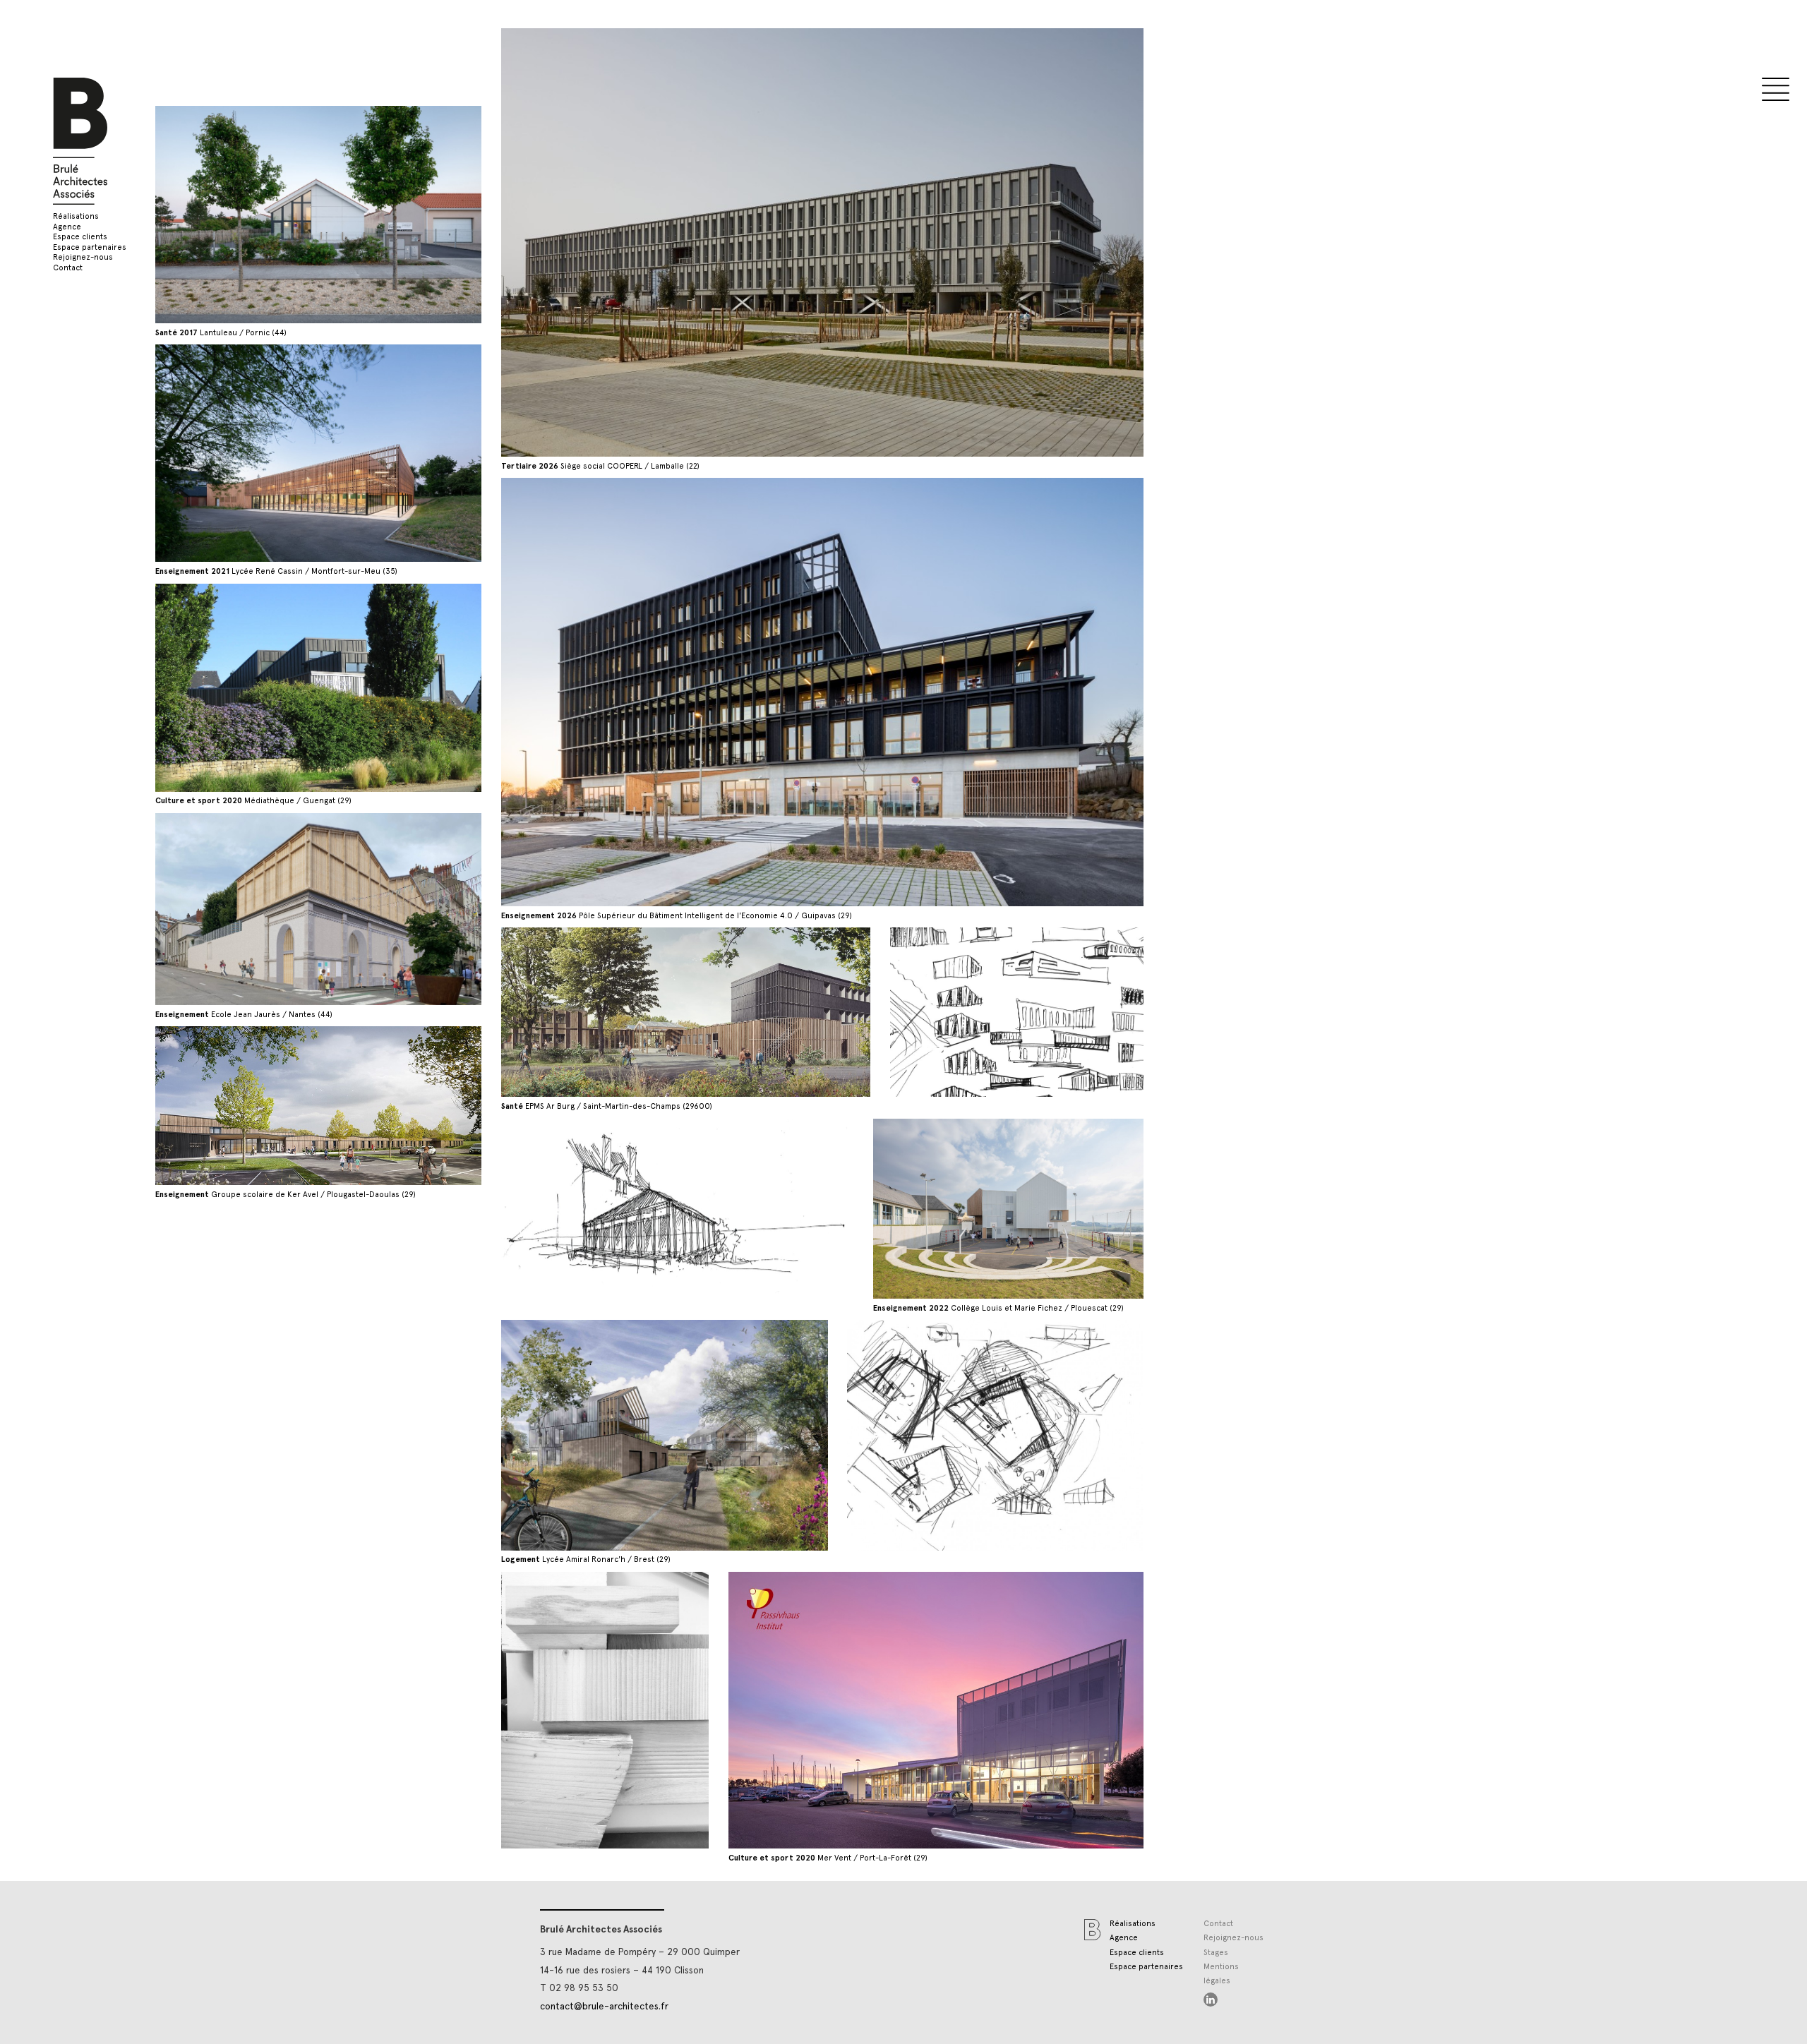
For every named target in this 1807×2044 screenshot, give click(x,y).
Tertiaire (774, 755)
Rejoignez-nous (83, 257)
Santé (767, 783)
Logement (778, 797)
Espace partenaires (90, 247)
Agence (67, 227)
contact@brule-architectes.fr (604, 2006)
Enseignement (789, 741)
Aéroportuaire (789, 811)
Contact (68, 268)
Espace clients (80, 237)
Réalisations (76, 216)
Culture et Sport (796, 769)
